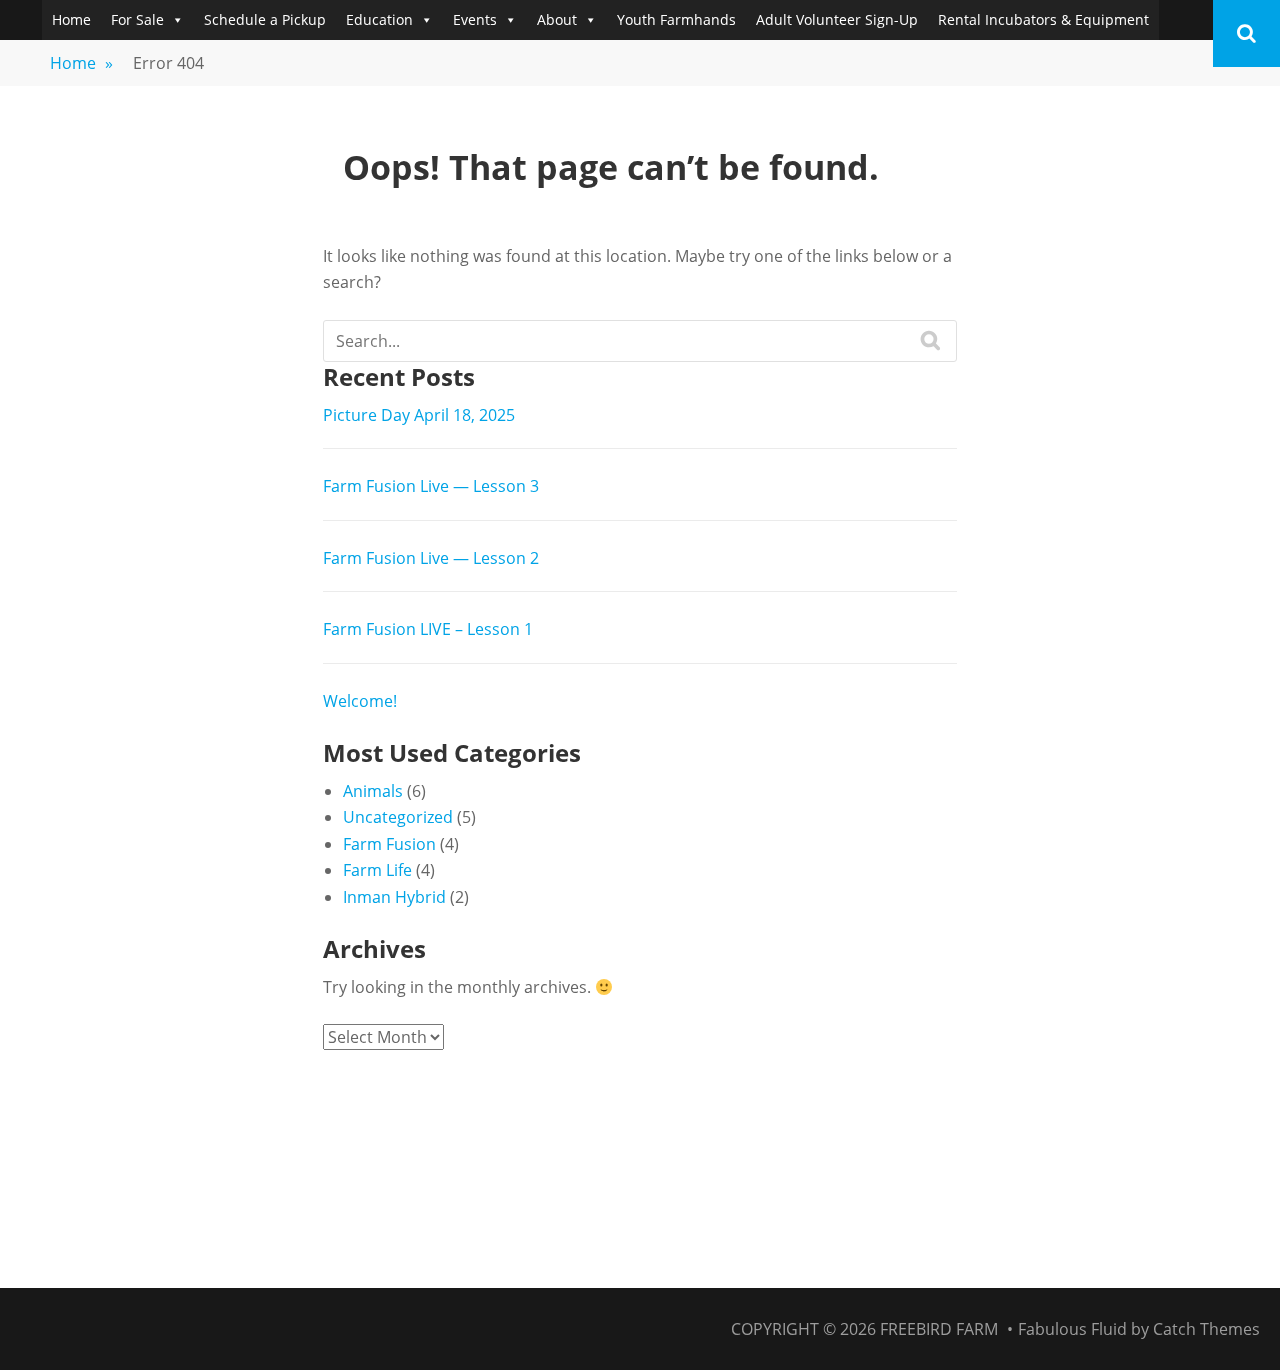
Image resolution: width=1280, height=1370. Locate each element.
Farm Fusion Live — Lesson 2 (431, 558)
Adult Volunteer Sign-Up (837, 19)
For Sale (137, 19)
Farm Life (377, 870)
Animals (373, 791)
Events (475, 19)
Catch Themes (1206, 1329)
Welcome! (360, 701)
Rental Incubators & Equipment (1043, 19)
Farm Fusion (389, 844)
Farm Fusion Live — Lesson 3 (431, 486)
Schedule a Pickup (265, 19)
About (557, 19)
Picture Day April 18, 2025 (419, 415)
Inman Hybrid (394, 897)
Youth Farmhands (676, 19)
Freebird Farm (939, 1329)
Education (379, 19)
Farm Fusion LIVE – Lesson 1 (428, 629)
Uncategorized (398, 817)
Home (71, 19)
